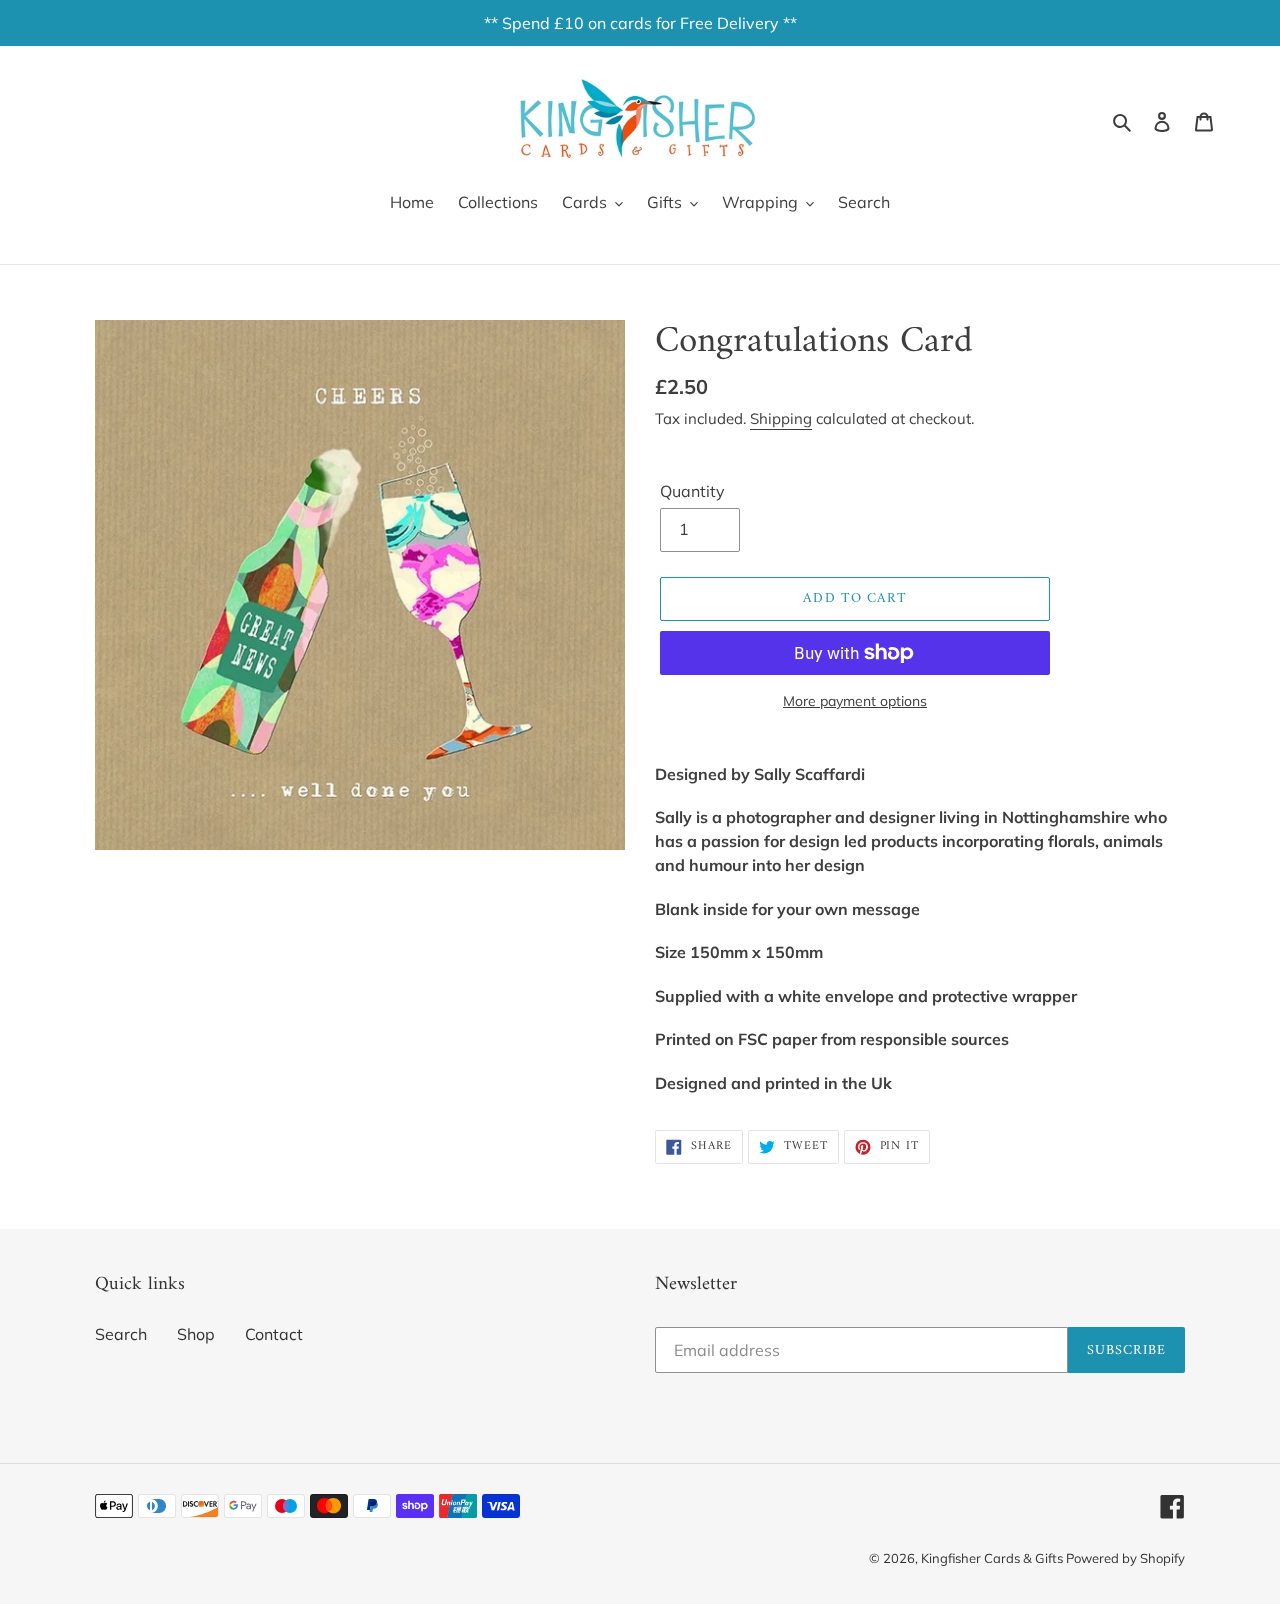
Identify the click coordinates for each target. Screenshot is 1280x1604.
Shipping (781, 418)
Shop (196, 1334)
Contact (274, 1334)
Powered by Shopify (1125, 1558)
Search (121, 1334)
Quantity (692, 491)
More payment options (855, 701)
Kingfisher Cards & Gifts (993, 1558)
